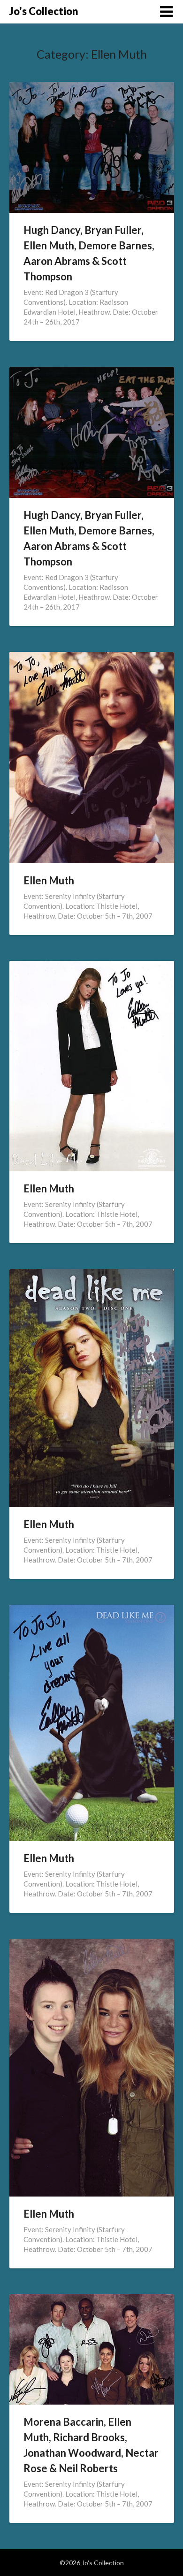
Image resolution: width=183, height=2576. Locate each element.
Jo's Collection (44, 11)
